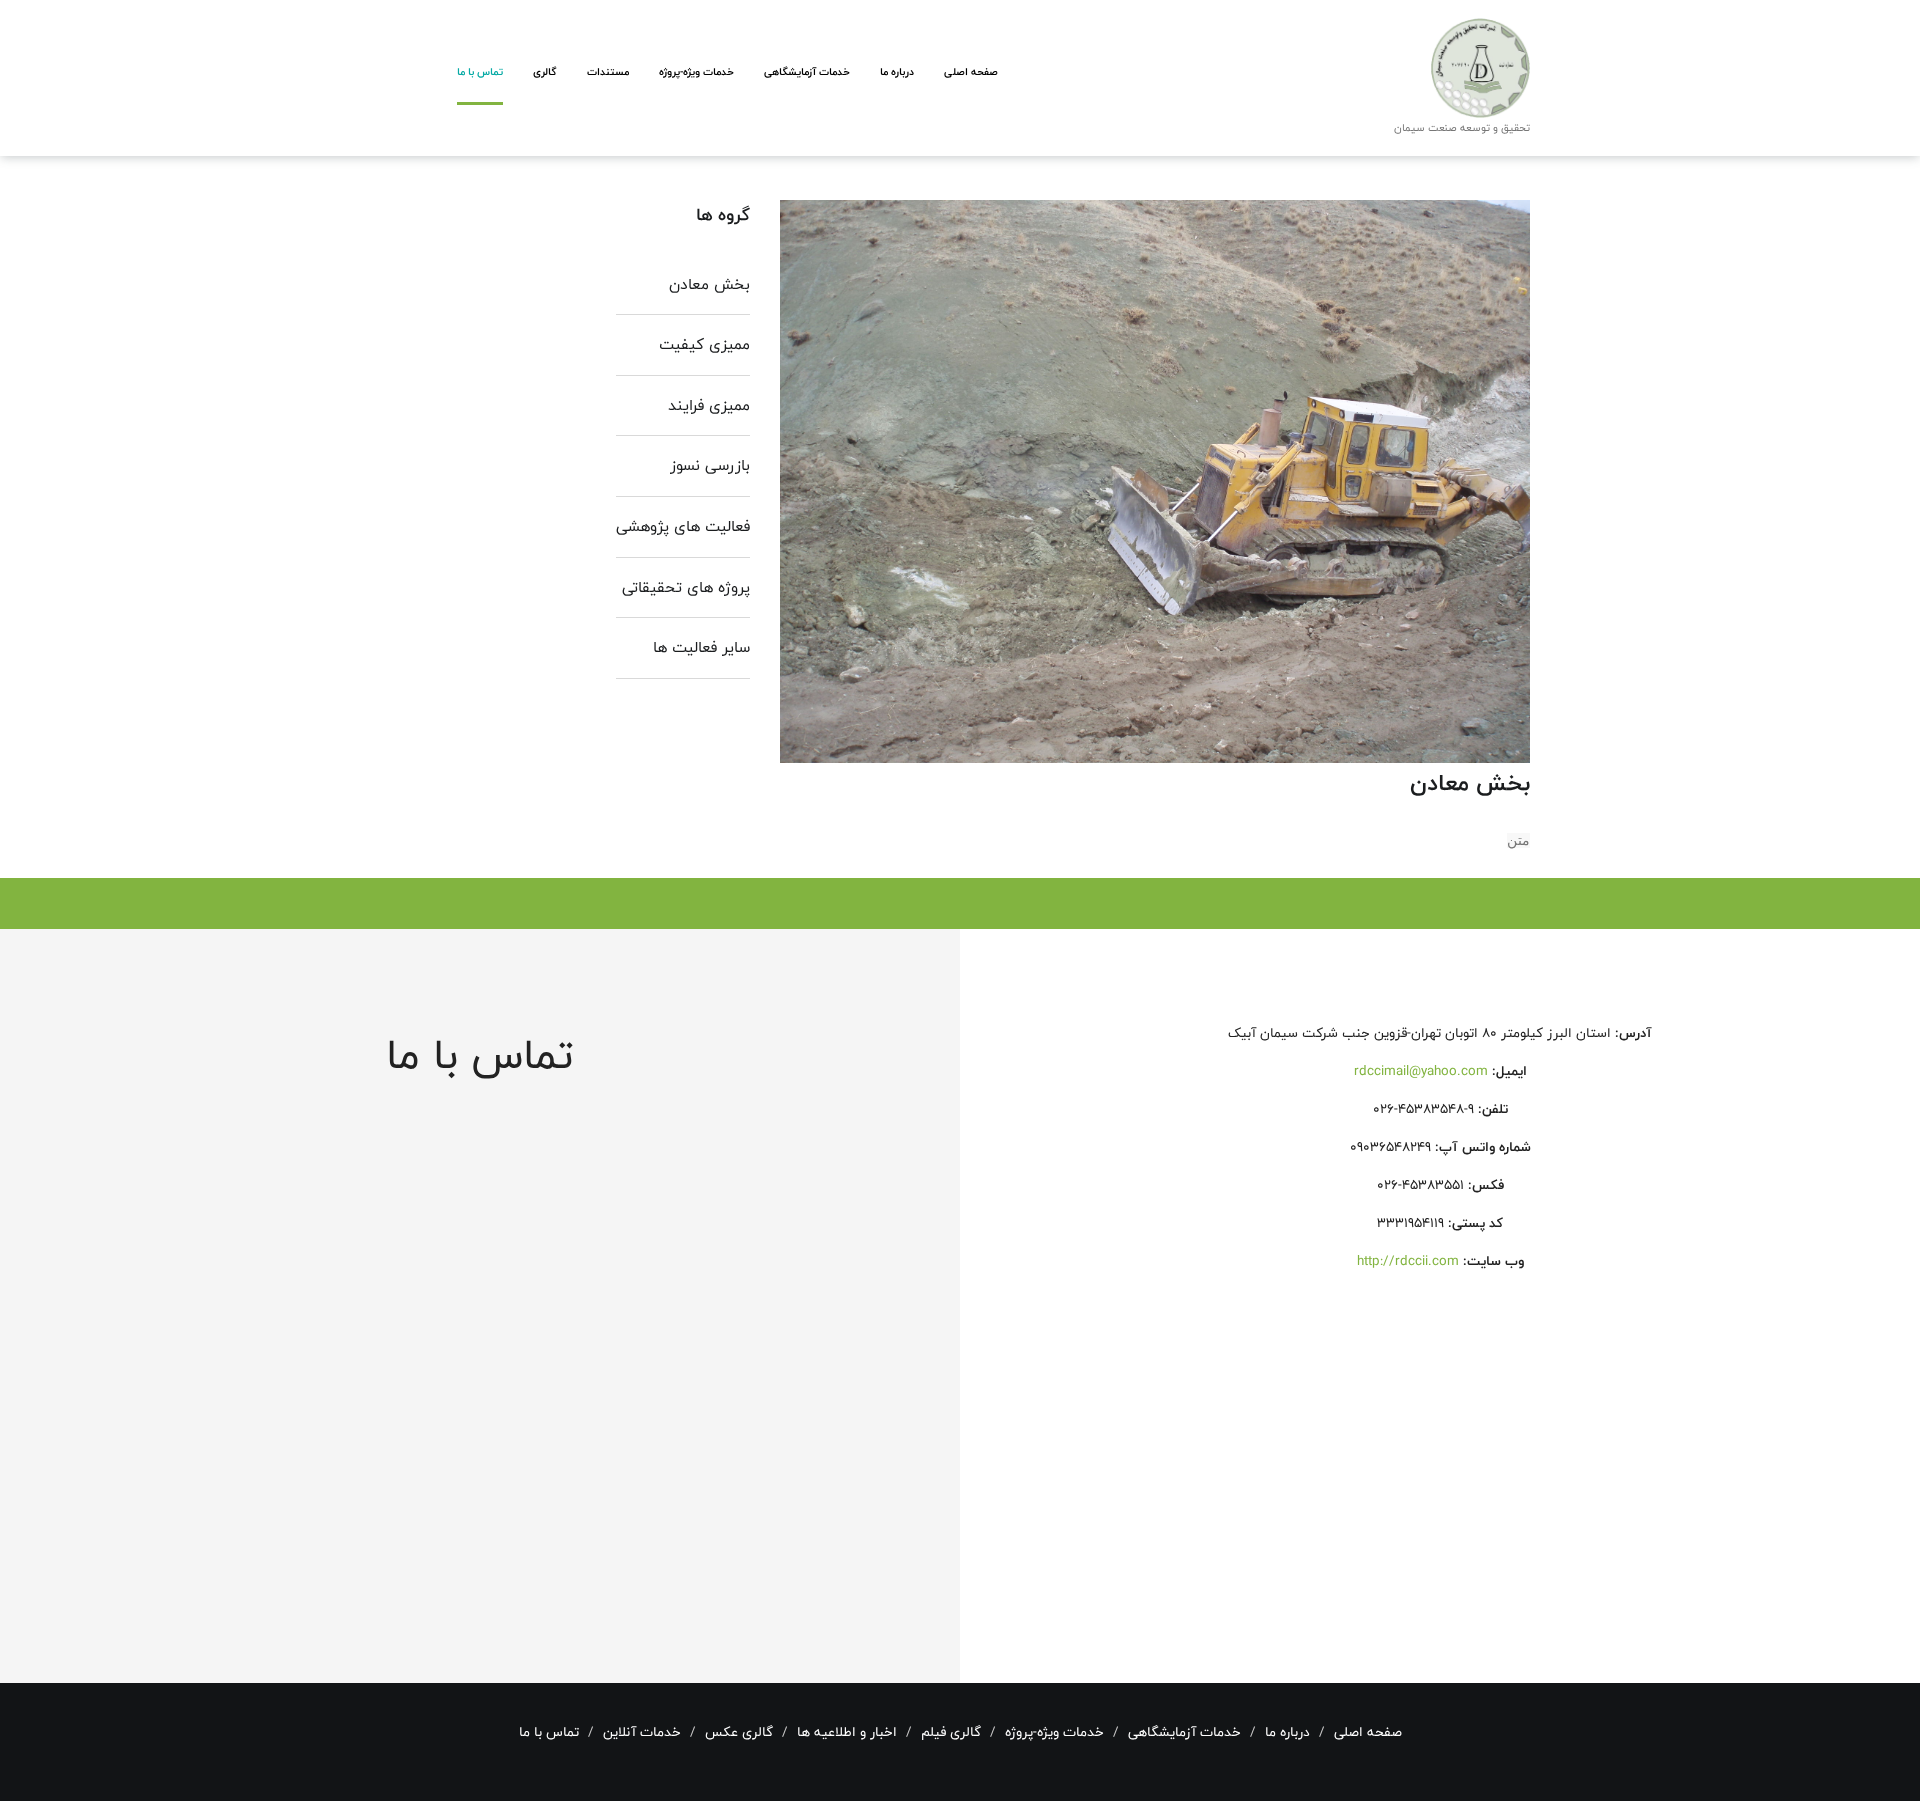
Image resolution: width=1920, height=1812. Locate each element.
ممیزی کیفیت (704, 344)
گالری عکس (739, 1732)
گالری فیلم (951, 1732)
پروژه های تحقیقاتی (686, 587)
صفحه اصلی (971, 71)
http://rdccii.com (1408, 1261)
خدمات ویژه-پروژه (696, 71)
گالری (545, 71)
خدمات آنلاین (642, 1732)
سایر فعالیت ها (701, 647)
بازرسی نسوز (710, 465)
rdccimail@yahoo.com (1421, 1071)
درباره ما (897, 71)
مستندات (608, 71)
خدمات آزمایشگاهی (807, 71)
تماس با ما (480, 71)
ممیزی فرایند (709, 405)
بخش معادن (709, 284)
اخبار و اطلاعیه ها (847, 1732)
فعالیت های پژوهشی (683, 526)
